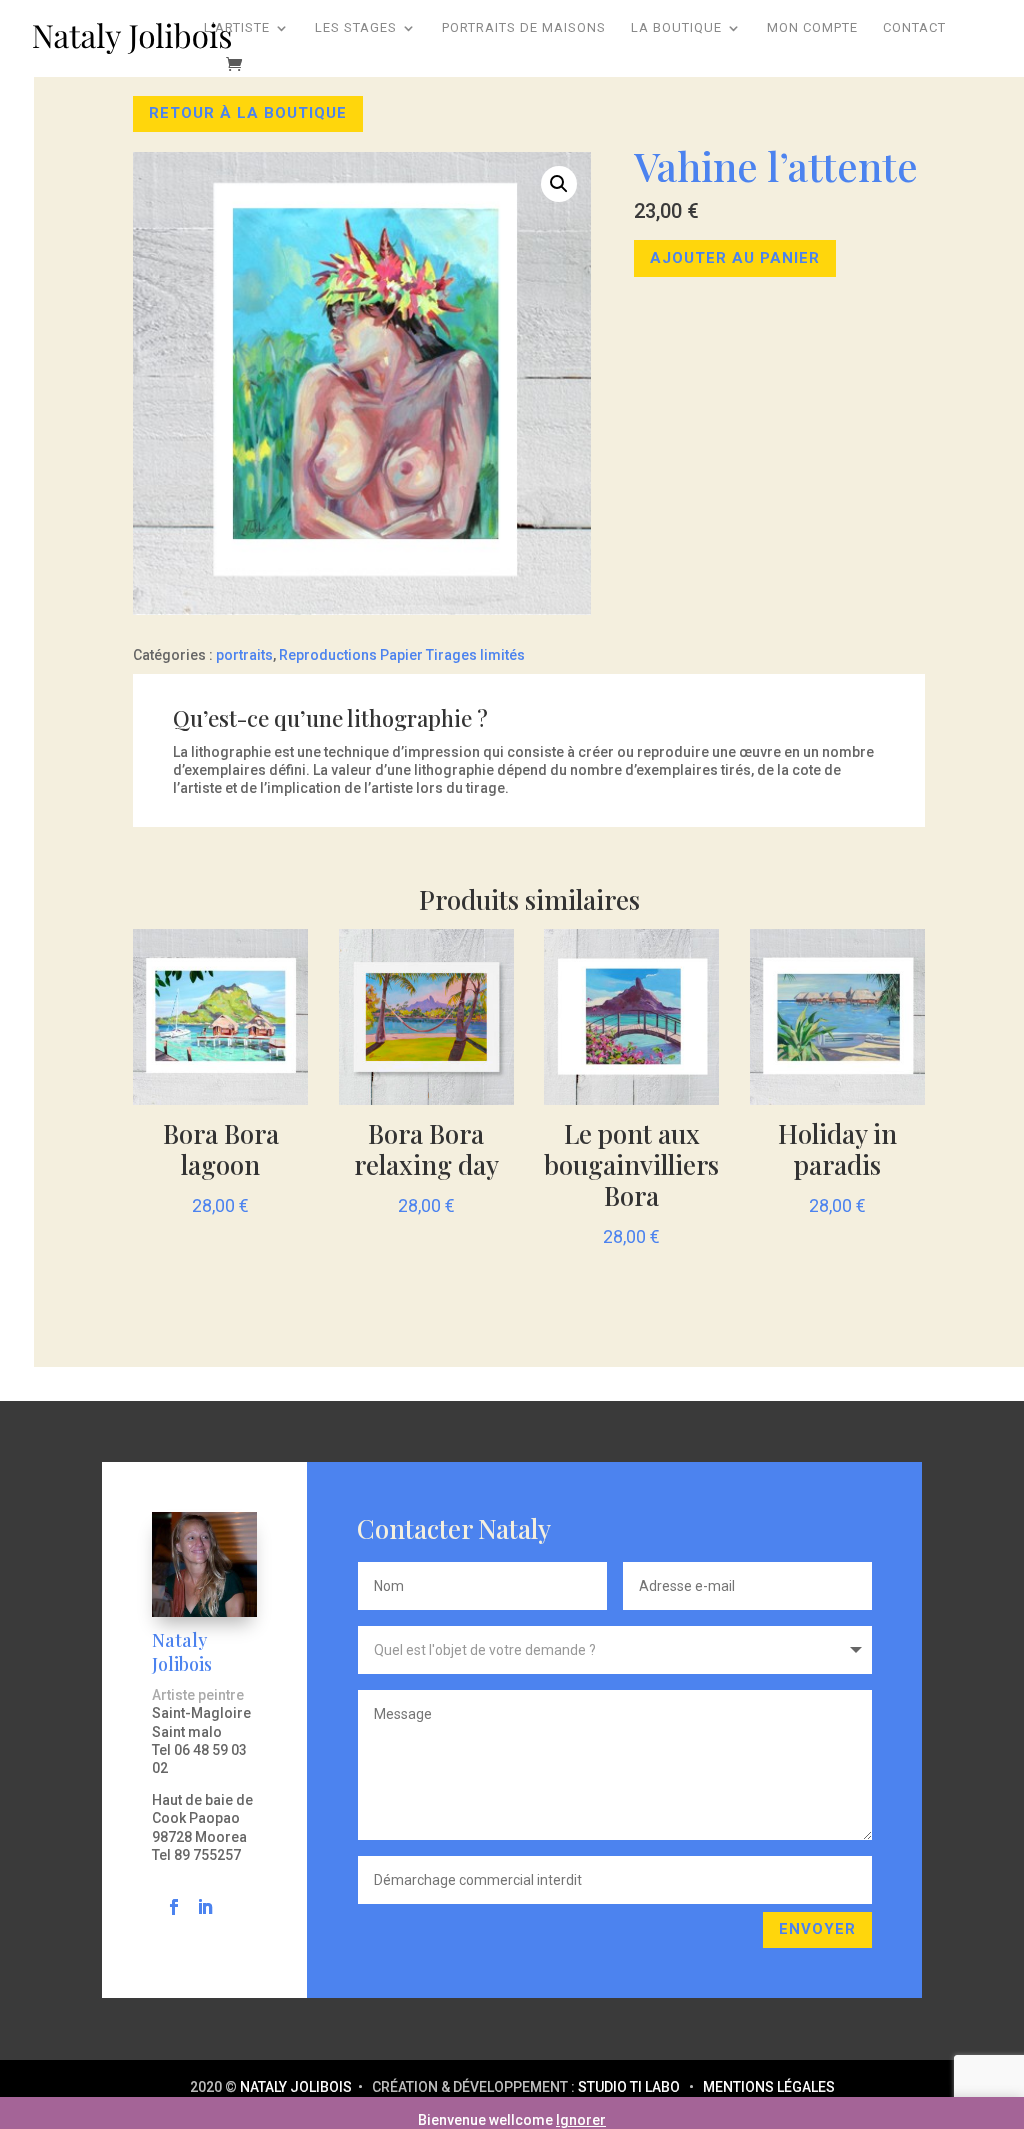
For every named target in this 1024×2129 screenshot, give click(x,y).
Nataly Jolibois (297, 2087)
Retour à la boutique (248, 113)
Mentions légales (769, 2087)
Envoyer (817, 1929)
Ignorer (581, 2120)
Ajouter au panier (735, 258)
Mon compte (812, 28)
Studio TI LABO (629, 2087)
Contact (914, 28)
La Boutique (676, 28)
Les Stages (356, 28)
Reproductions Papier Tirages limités (402, 655)
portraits (244, 655)
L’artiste (237, 28)
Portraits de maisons (524, 28)
